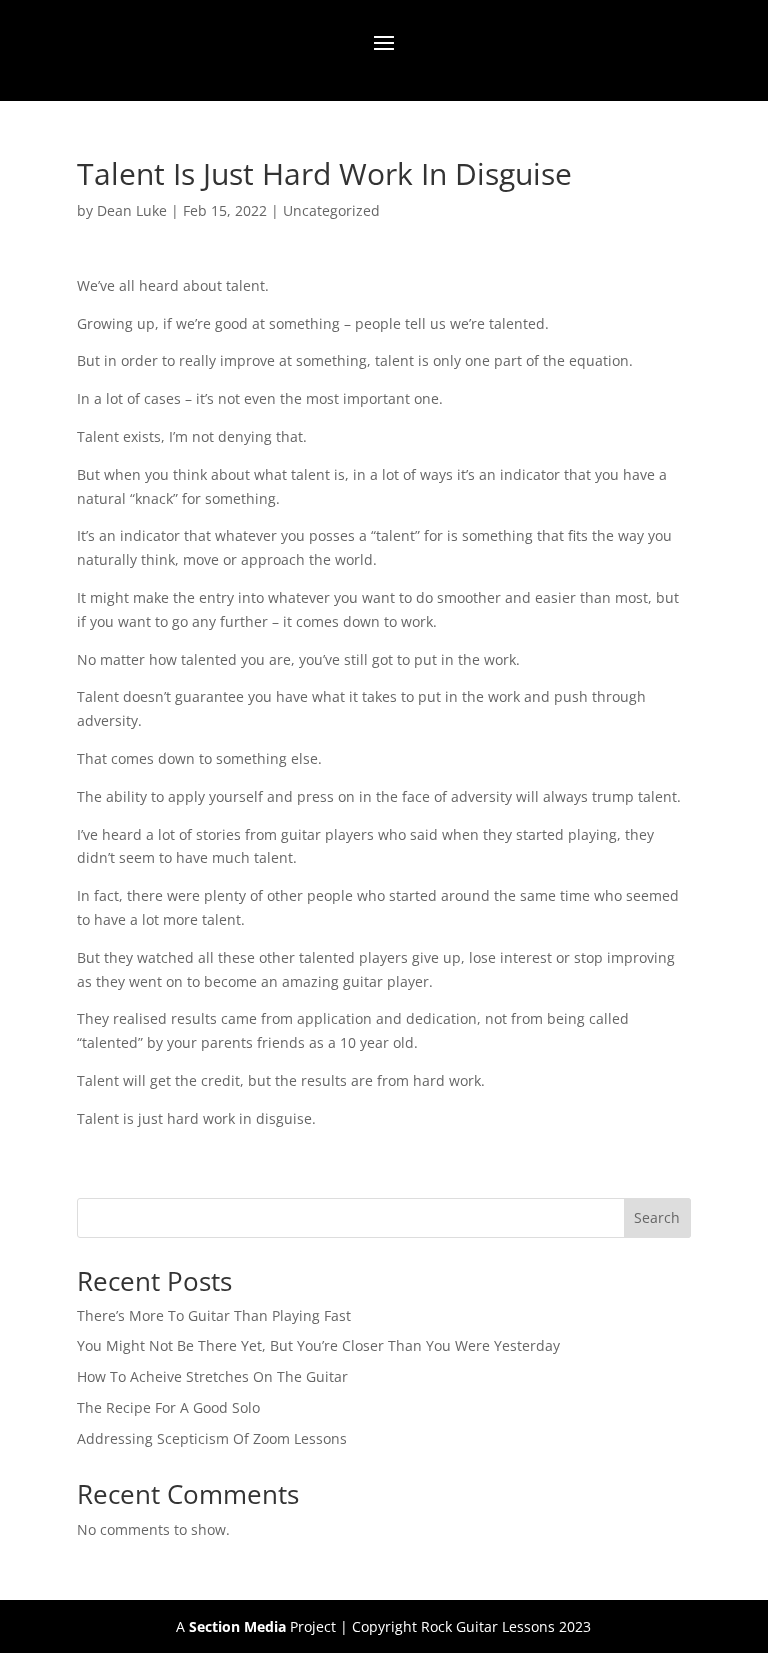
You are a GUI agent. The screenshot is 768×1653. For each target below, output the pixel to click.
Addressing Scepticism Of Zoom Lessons (212, 1438)
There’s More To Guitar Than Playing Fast (214, 1315)
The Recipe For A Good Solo (168, 1407)
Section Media (237, 1626)
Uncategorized (331, 210)
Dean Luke (132, 210)
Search (657, 1217)
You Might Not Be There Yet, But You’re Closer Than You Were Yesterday (318, 1345)
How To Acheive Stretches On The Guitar (212, 1376)
